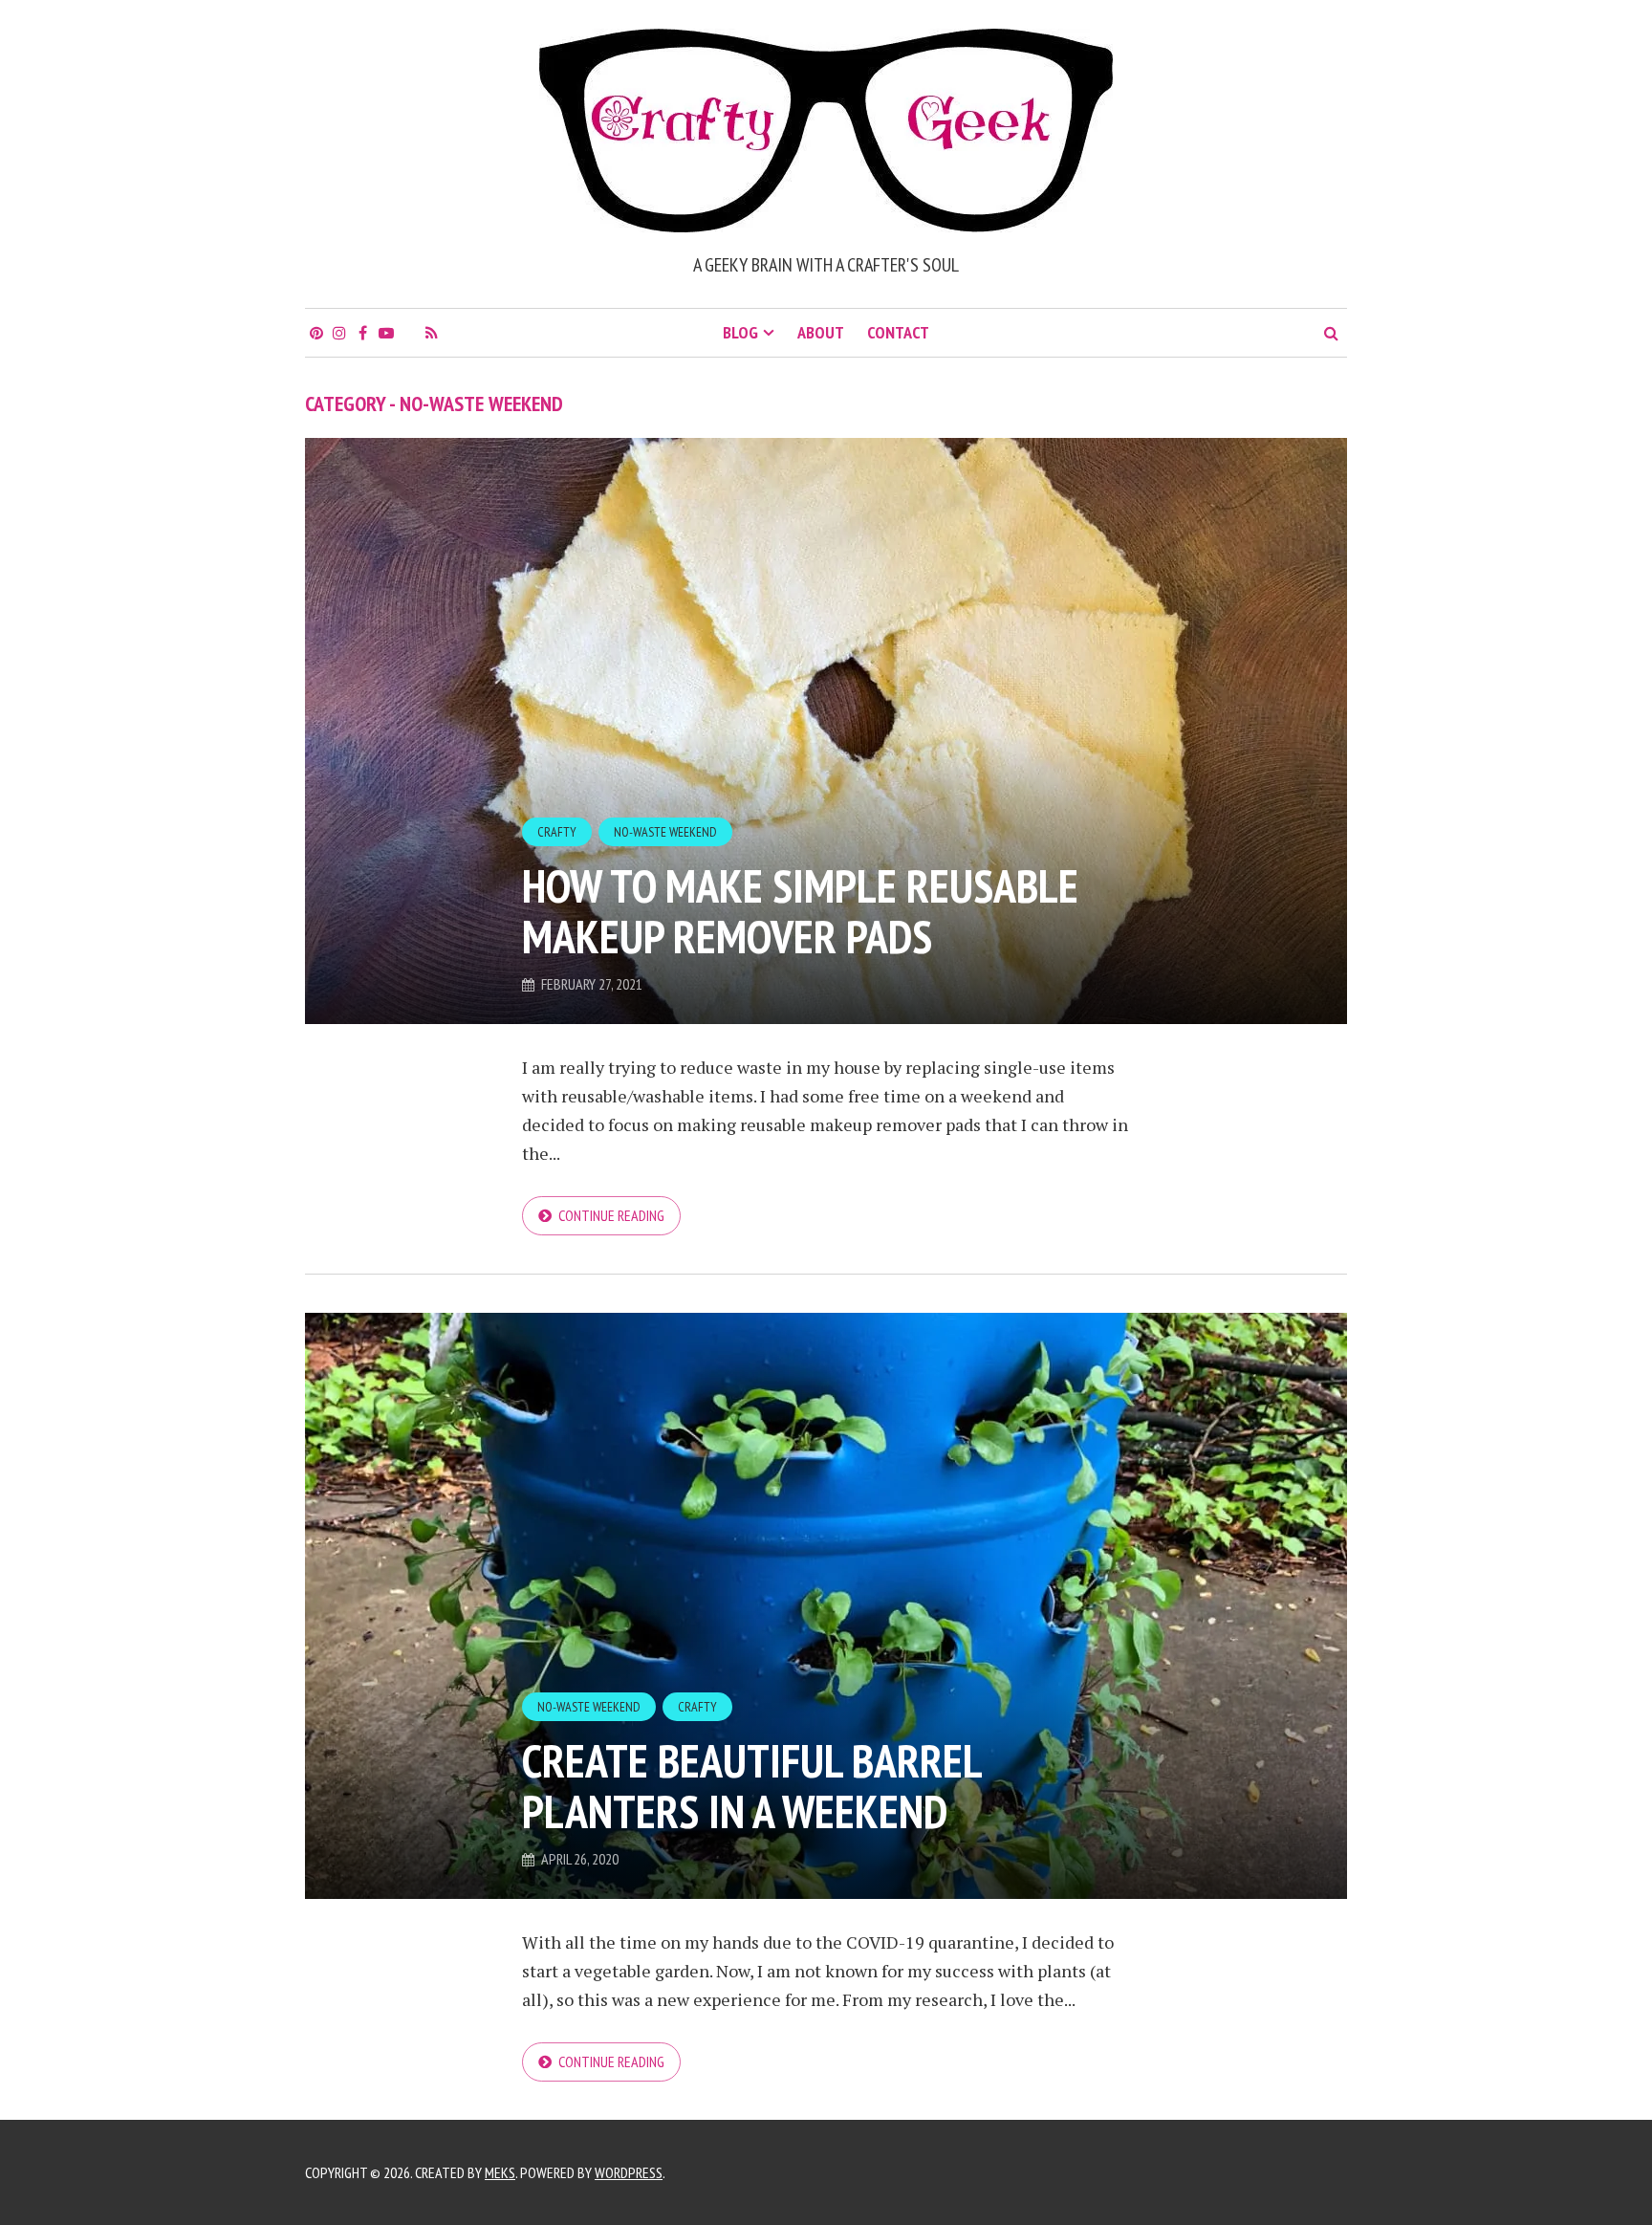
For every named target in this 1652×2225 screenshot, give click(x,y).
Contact (898, 332)
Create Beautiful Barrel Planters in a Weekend (751, 1786)
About (821, 332)
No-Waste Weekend (665, 832)
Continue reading (611, 1215)
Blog (740, 332)
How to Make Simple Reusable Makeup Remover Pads (800, 911)
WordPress (629, 2172)
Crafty (557, 832)
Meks (500, 2172)
